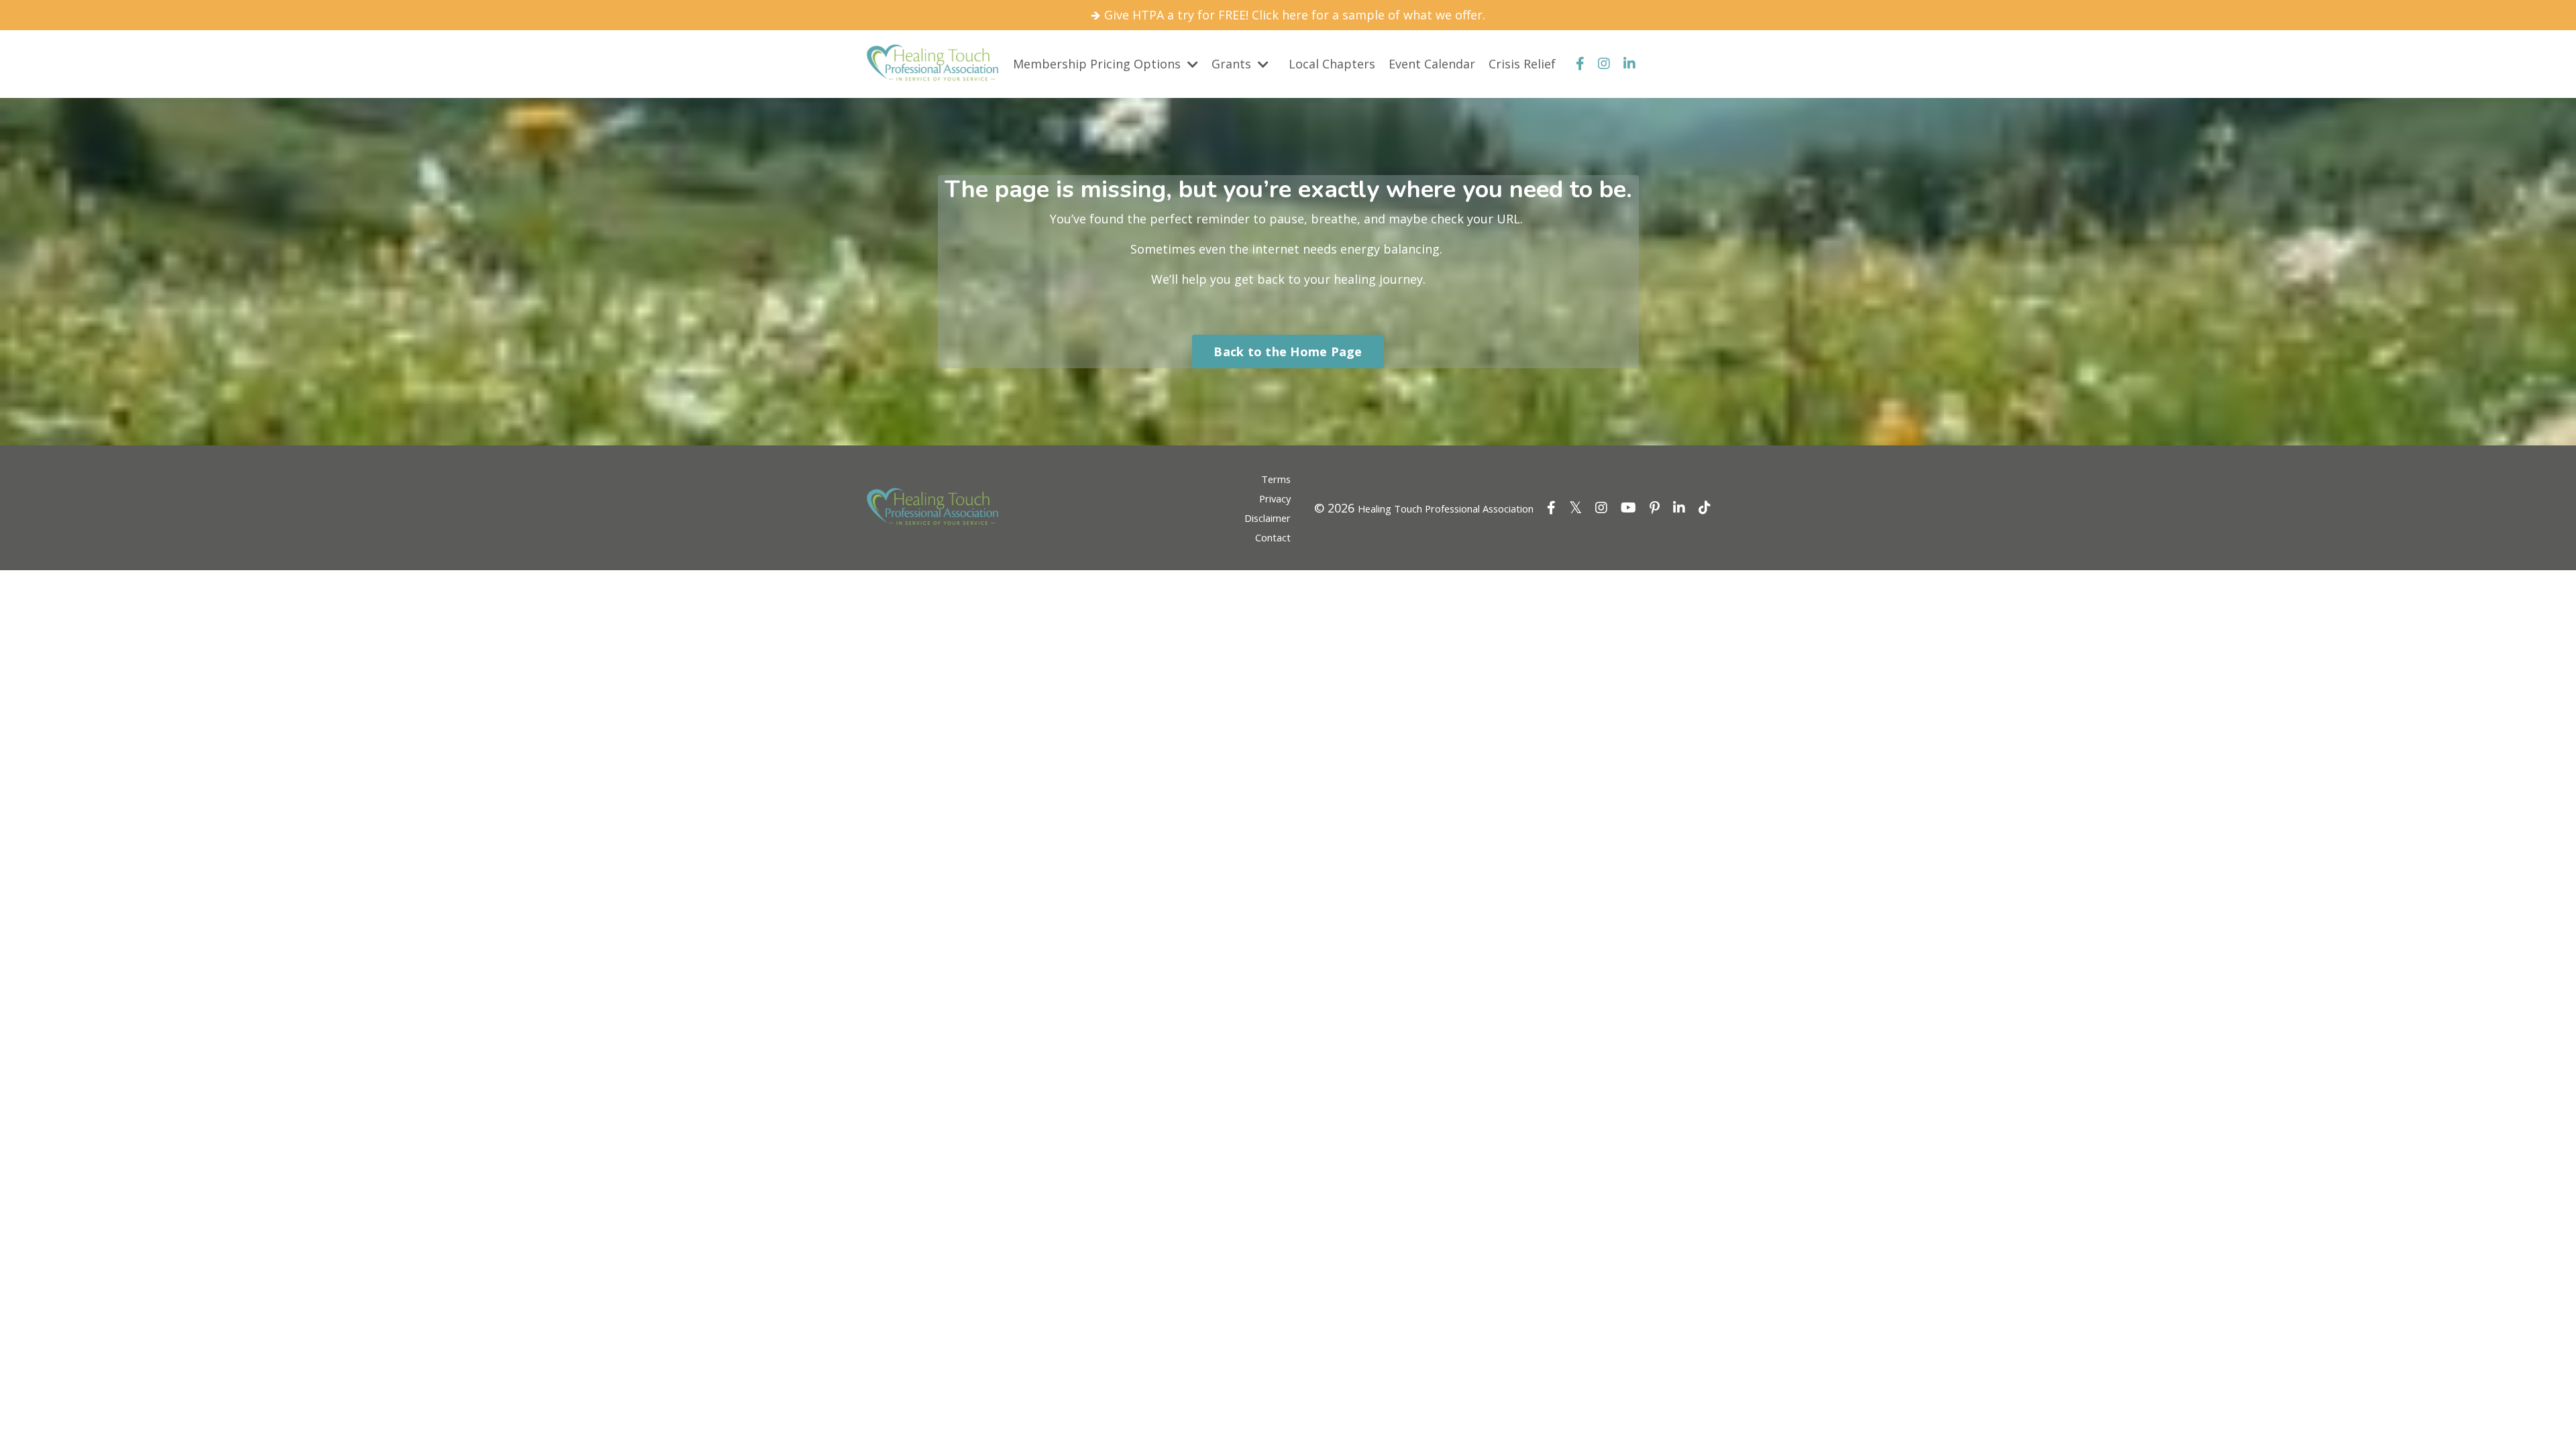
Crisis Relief (1522, 64)
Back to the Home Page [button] (1288, 352)
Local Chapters (1332, 64)
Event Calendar (1432, 64)
